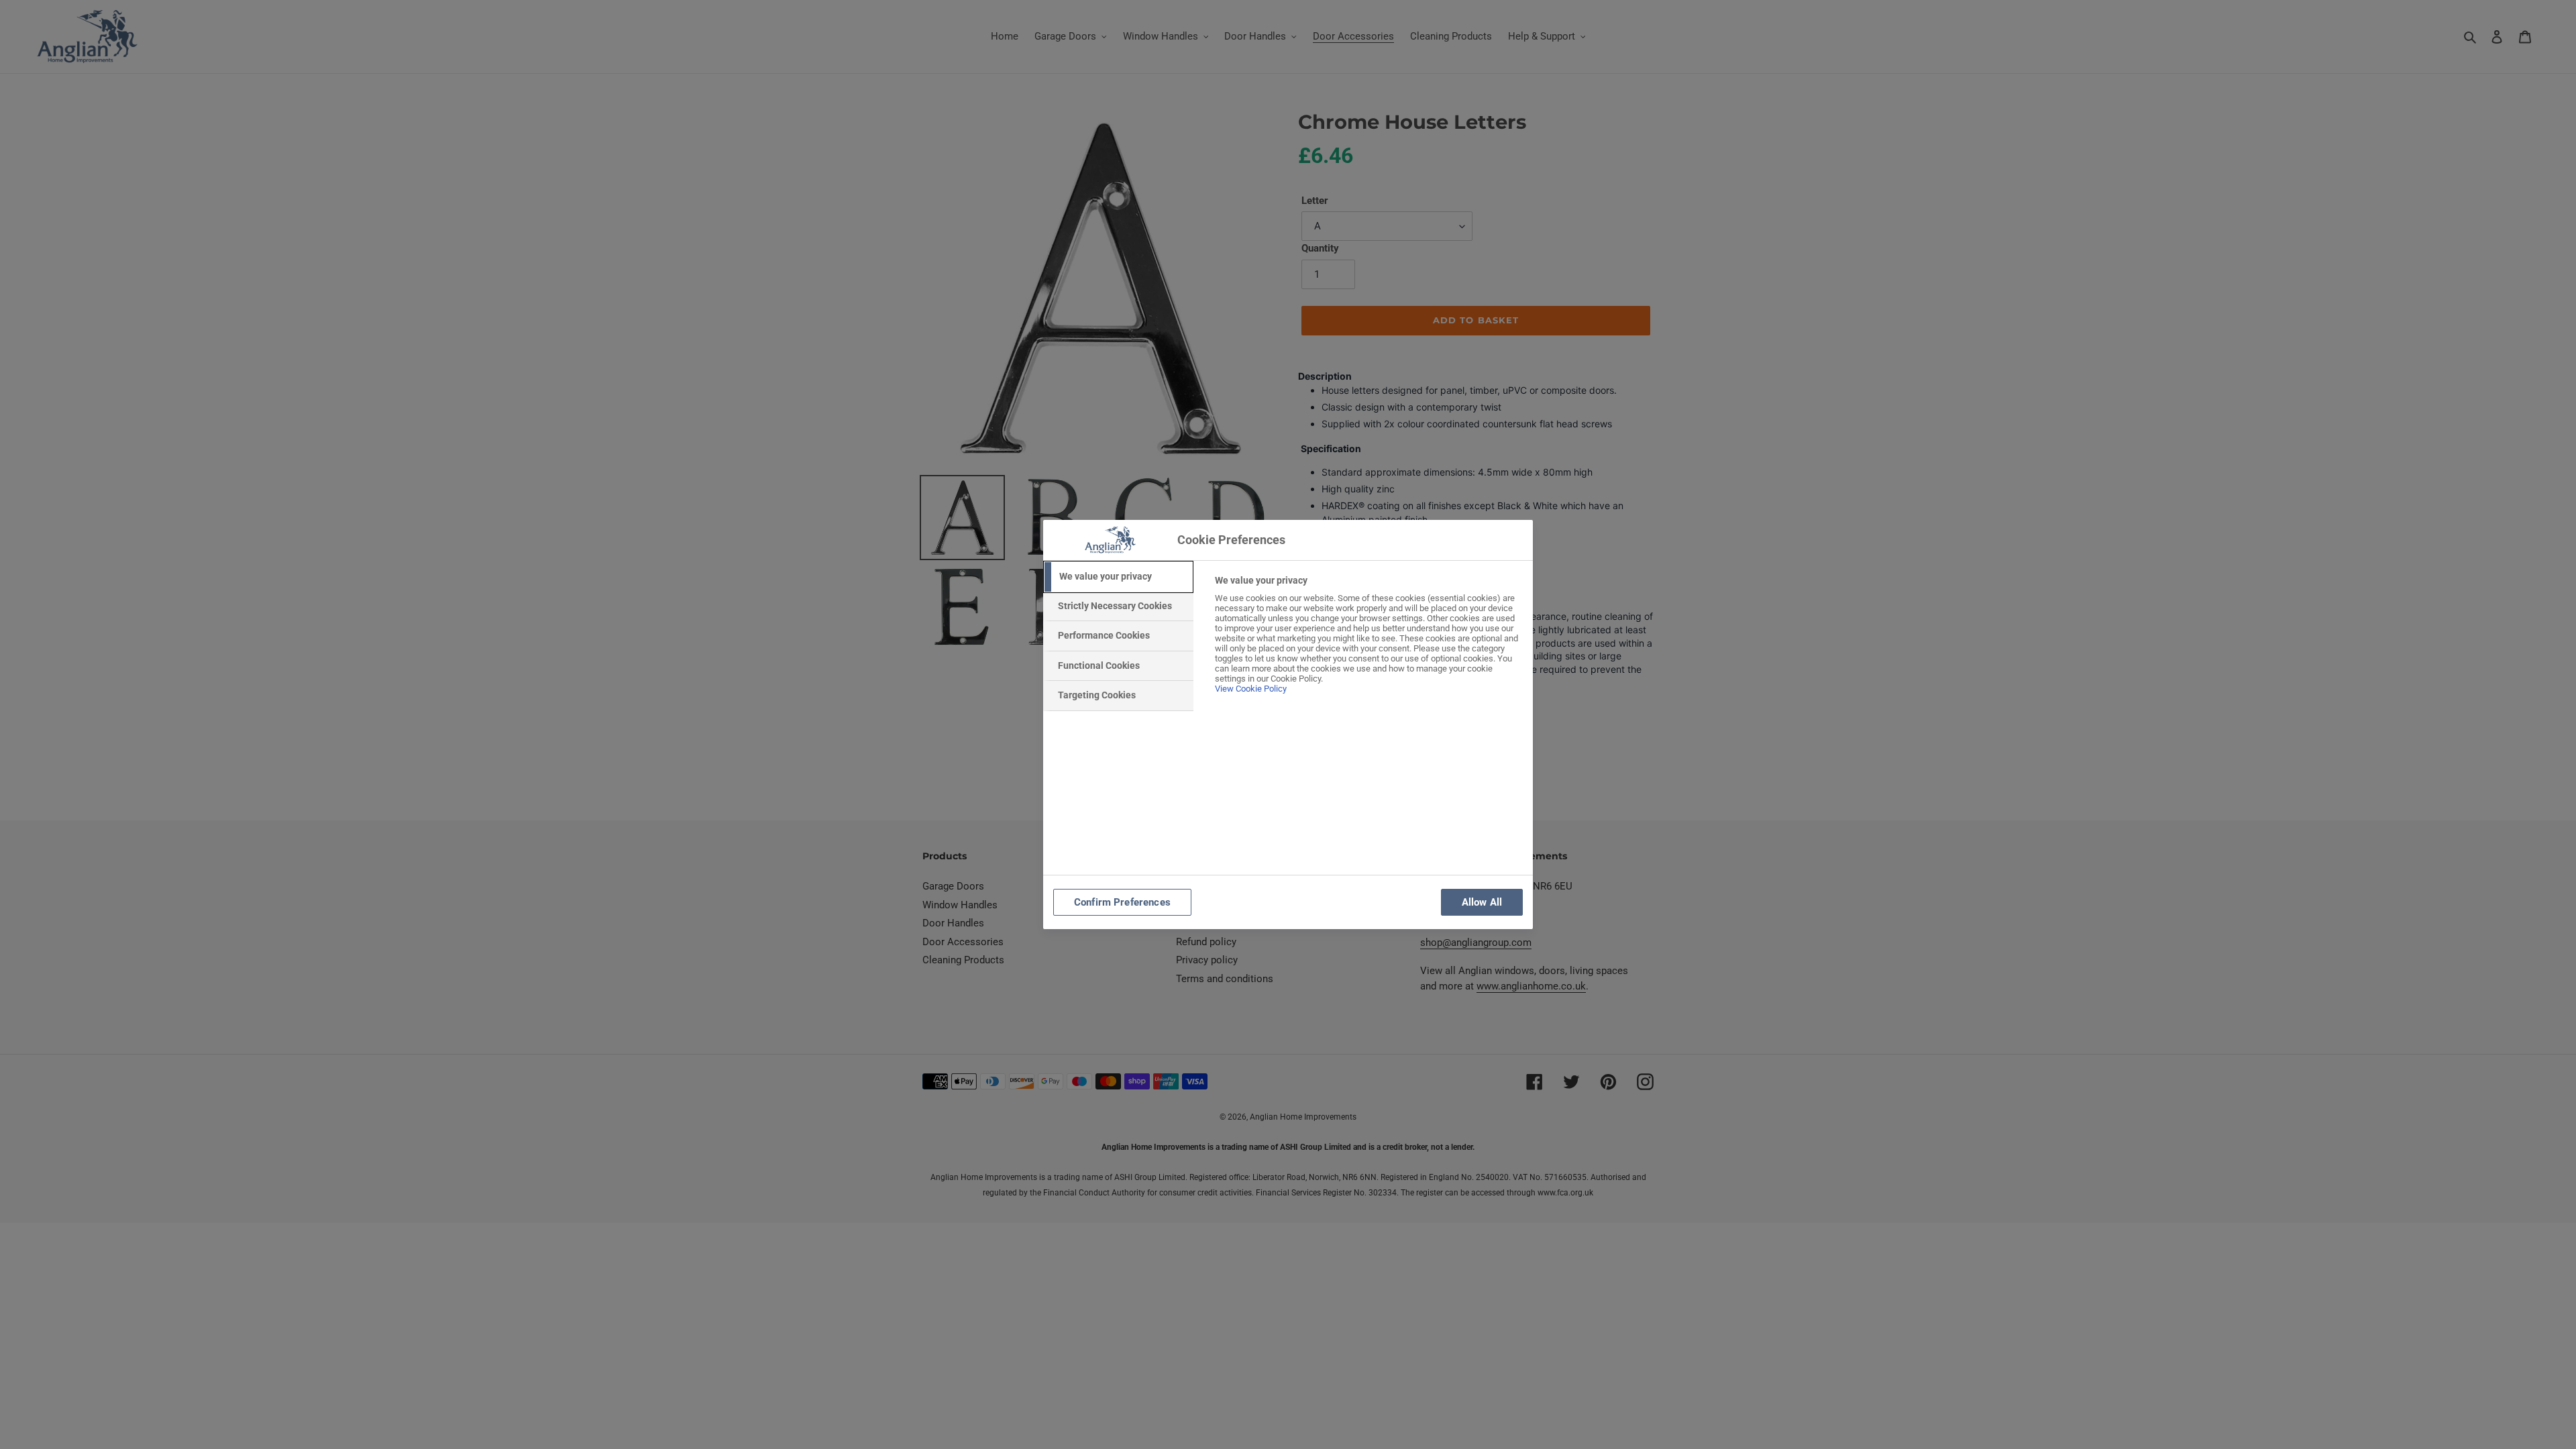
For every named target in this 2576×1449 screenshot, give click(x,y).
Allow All (1482, 902)
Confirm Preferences (1122, 902)
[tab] (1118, 577)
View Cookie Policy (1251, 689)
